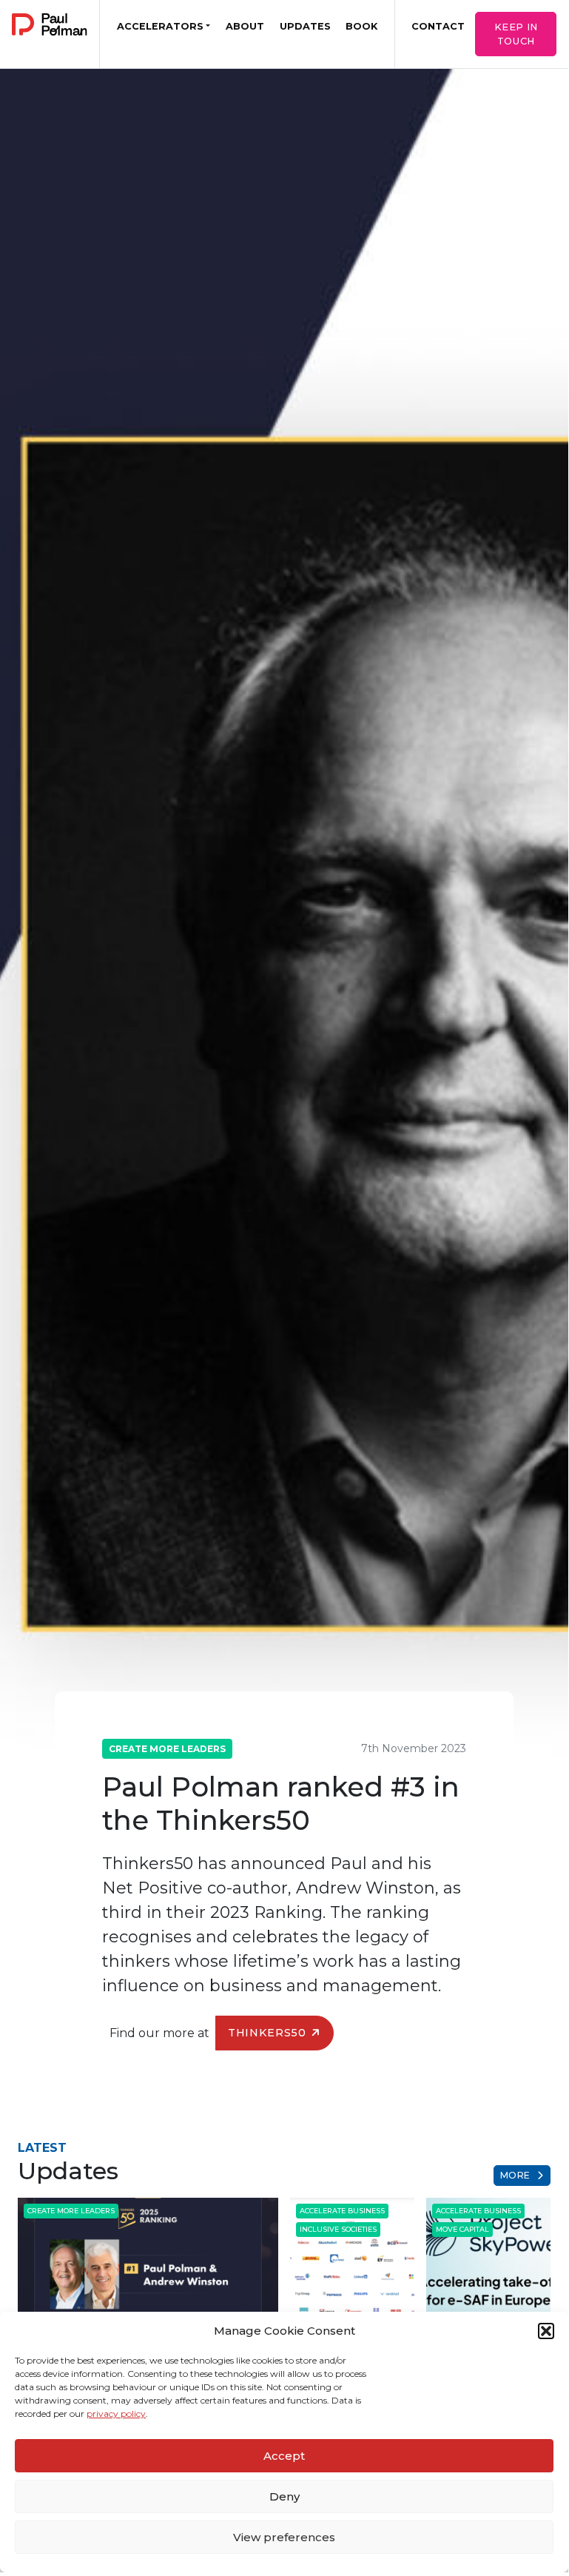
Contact (438, 26)
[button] (546, 2331)
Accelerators (160, 26)
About (245, 26)
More (517, 2175)
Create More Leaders (167, 1749)
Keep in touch (516, 34)
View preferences (284, 2537)
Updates (305, 26)
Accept (284, 2456)
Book (361, 26)
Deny (284, 2496)
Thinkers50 (267, 2033)
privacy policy (116, 2414)
